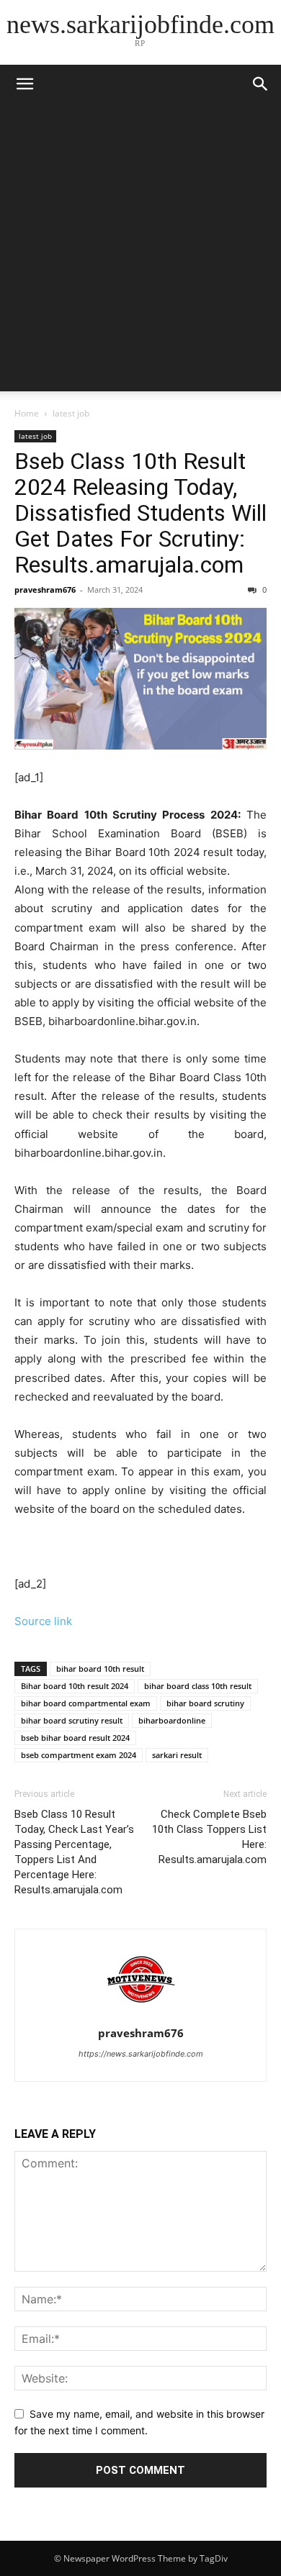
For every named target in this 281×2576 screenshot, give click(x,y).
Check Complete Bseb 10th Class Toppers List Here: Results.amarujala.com (209, 1837)
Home (27, 413)
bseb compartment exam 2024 (79, 1755)
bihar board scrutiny (205, 1703)
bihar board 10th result (100, 1669)
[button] (261, 84)
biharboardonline (172, 1720)
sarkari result (177, 1755)
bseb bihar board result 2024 (75, 1738)
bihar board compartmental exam (86, 1703)
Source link (43, 1621)
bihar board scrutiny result (72, 1720)
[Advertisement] (140, 251)
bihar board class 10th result (198, 1686)
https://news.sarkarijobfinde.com (141, 2054)
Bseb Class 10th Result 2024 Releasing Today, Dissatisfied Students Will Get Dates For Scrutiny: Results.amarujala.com (140, 513)
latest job (71, 413)
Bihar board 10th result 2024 (75, 1686)
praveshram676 (45, 590)
